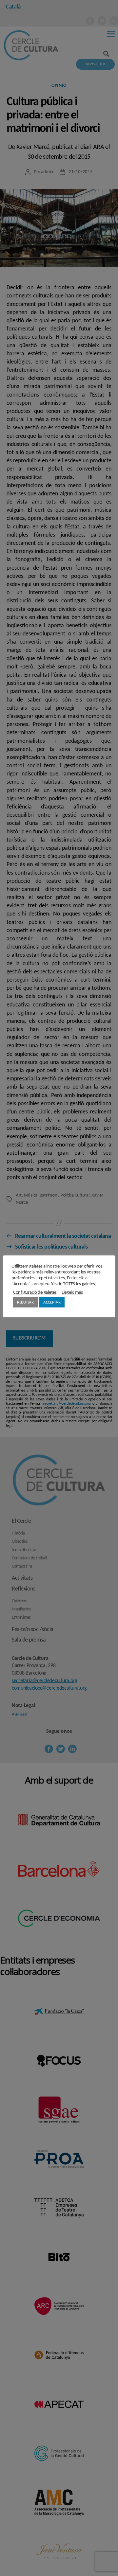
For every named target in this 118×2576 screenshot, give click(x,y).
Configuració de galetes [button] (35, 1293)
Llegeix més (72, 1293)
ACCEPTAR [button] (52, 1302)
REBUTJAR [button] (25, 1302)
